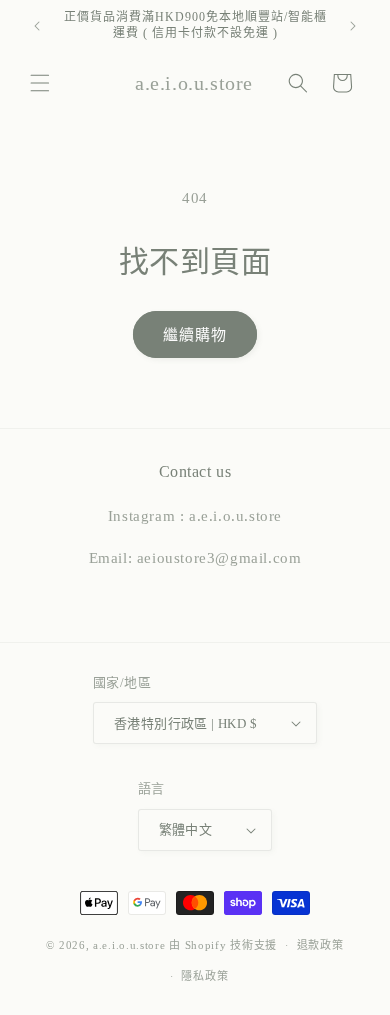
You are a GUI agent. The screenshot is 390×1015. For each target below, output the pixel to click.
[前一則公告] (37, 26)
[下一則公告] (353, 26)
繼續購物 (195, 335)
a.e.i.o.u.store (129, 945)
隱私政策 (204, 976)
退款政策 (320, 945)
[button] (40, 83)
